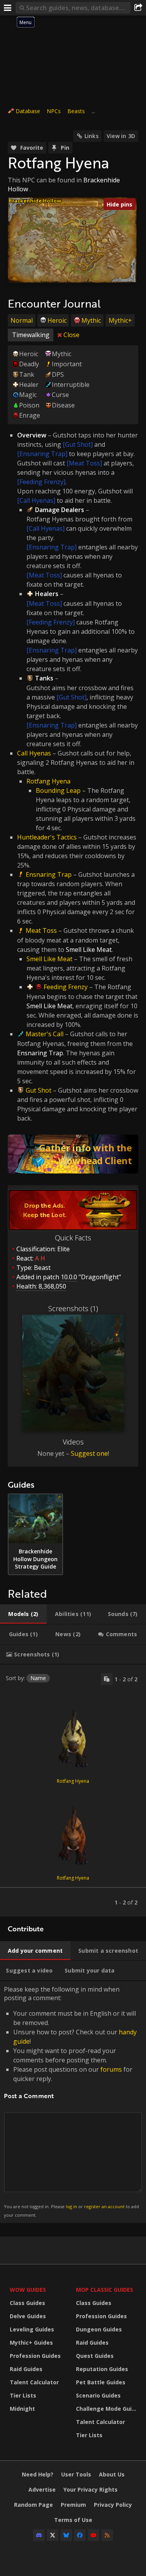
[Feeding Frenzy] (41, 482)
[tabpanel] (73, 1791)
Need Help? (38, 2474)
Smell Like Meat (49, 959)
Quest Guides (95, 2356)
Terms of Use (73, 2520)
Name (38, 1678)
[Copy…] (107, 1679)
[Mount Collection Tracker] (73, 1154)
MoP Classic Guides (105, 2290)
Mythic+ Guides (31, 2343)
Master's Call (45, 1034)
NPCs (54, 111)
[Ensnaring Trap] (42, 454)
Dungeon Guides (99, 2329)
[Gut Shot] (78, 444)
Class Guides (27, 2303)
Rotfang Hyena (48, 781)
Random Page (33, 2505)
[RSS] (107, 2535)
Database (28, 111)
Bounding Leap (58, 790)
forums (111, 2069)
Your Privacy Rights (91, 2489)
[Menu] (8, 8)
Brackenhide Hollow (35, 201)
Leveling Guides (32, 2329)
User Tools (76, 2474)
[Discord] (39, 2535)
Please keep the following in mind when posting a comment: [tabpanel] (71, 2101)
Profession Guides (35, 2356)
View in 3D (121, 136)
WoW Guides (28, 2290)
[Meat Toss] (84, 463)
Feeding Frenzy (66, 987)
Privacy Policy (113, 2505)
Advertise (42, 2489)
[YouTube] (93, 2535)
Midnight (22, 2409)
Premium (73, 2505)
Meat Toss (41, 930)
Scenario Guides (98, 2395)
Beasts (76, 111)
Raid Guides (26, 2369)
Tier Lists (23, 2395)
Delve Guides (28, 2316)
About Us (112, 2474)
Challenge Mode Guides (107, 2409)
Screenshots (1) (73, 1308)
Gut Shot (39, 1090)
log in (71, 2206)
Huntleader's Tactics (47, 837)
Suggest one (89, 1453)
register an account (104, 2206)
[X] (53, 2535)
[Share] (138, 8)
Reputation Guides (102, 2369)
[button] (84, 223)
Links (91, 136)
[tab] (23, 1614)
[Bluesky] (66, 2535)
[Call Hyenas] (36, 500)
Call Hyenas (34, 753)
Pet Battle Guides (101, 2382)
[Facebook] (80, 2535)
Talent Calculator (34, 2382)
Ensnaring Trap (49, 874)
